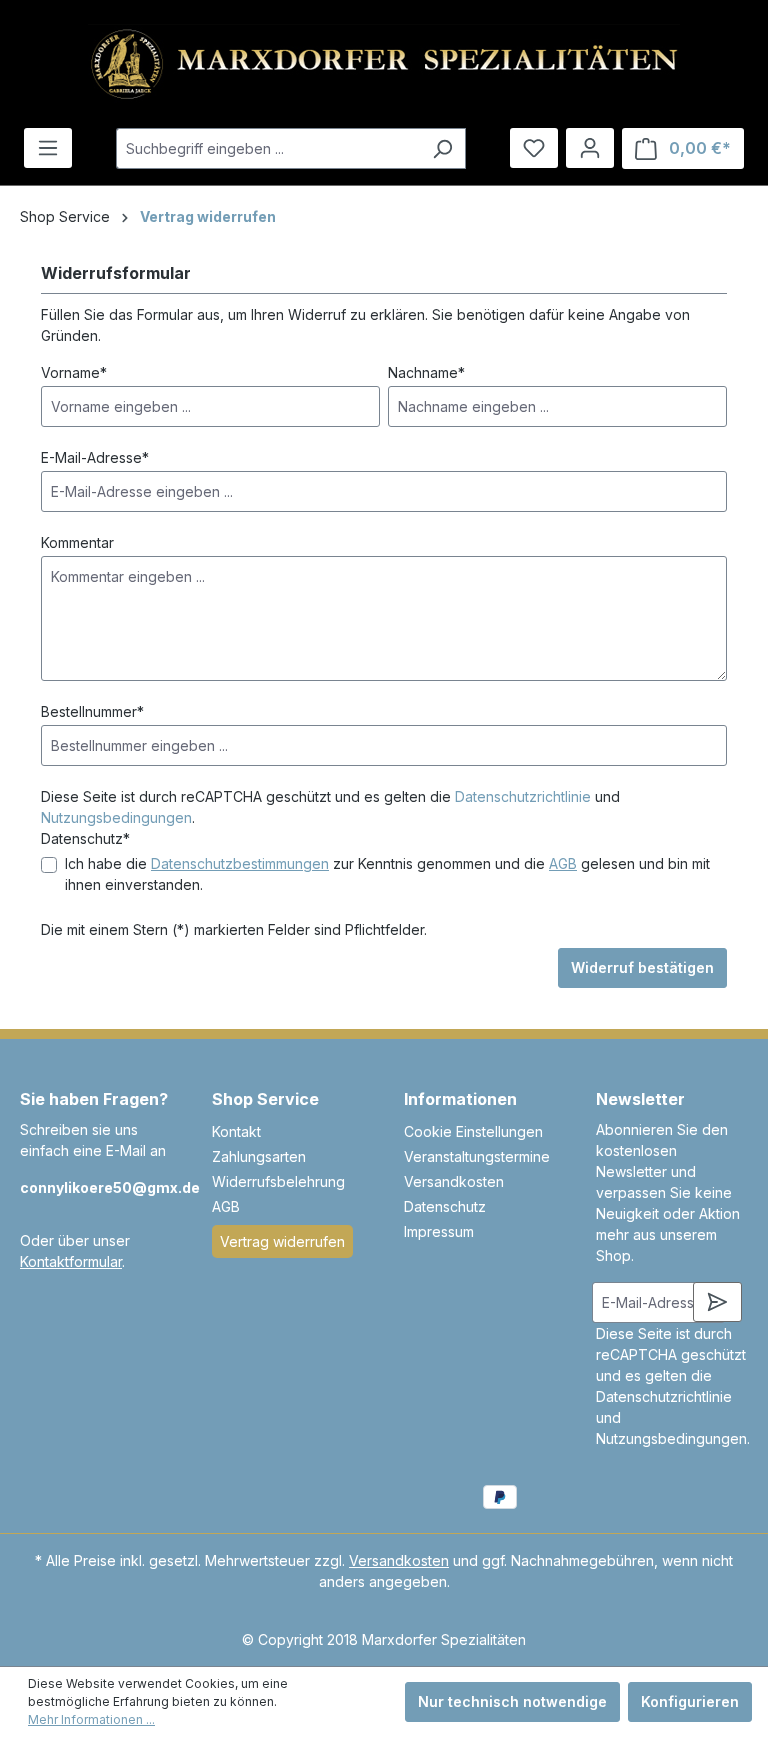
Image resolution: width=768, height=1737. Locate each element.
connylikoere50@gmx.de (96, 1187)
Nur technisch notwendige (512, 1701)
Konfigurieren (690, 1701)
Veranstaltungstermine (477, 1156)
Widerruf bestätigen (642, 967)
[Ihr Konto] (590, 148)
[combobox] (268, 148)
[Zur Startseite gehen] (384, 64)
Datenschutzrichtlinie (523, 796)
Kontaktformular (71, 1261)
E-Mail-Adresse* (95, 457)
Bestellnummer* (92, 711)
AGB (563, 863)
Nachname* (426, 372)
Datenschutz (445, 1206)
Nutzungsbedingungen (116, 817)
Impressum (439, 1231)
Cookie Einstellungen (473, 1131)
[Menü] (48, 148)
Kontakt (236, 1131)
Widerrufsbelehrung (278, 1181)
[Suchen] (442, 148)
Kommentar (77, 542)
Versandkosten (454, 1181)
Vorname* (74, 372)
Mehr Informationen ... (91, 1719)
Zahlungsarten (259, 1156)
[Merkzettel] (534, 148)
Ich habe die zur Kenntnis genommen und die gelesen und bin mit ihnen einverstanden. (387, 874)
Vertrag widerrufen (282, 1241)
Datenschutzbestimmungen (240, 863)
